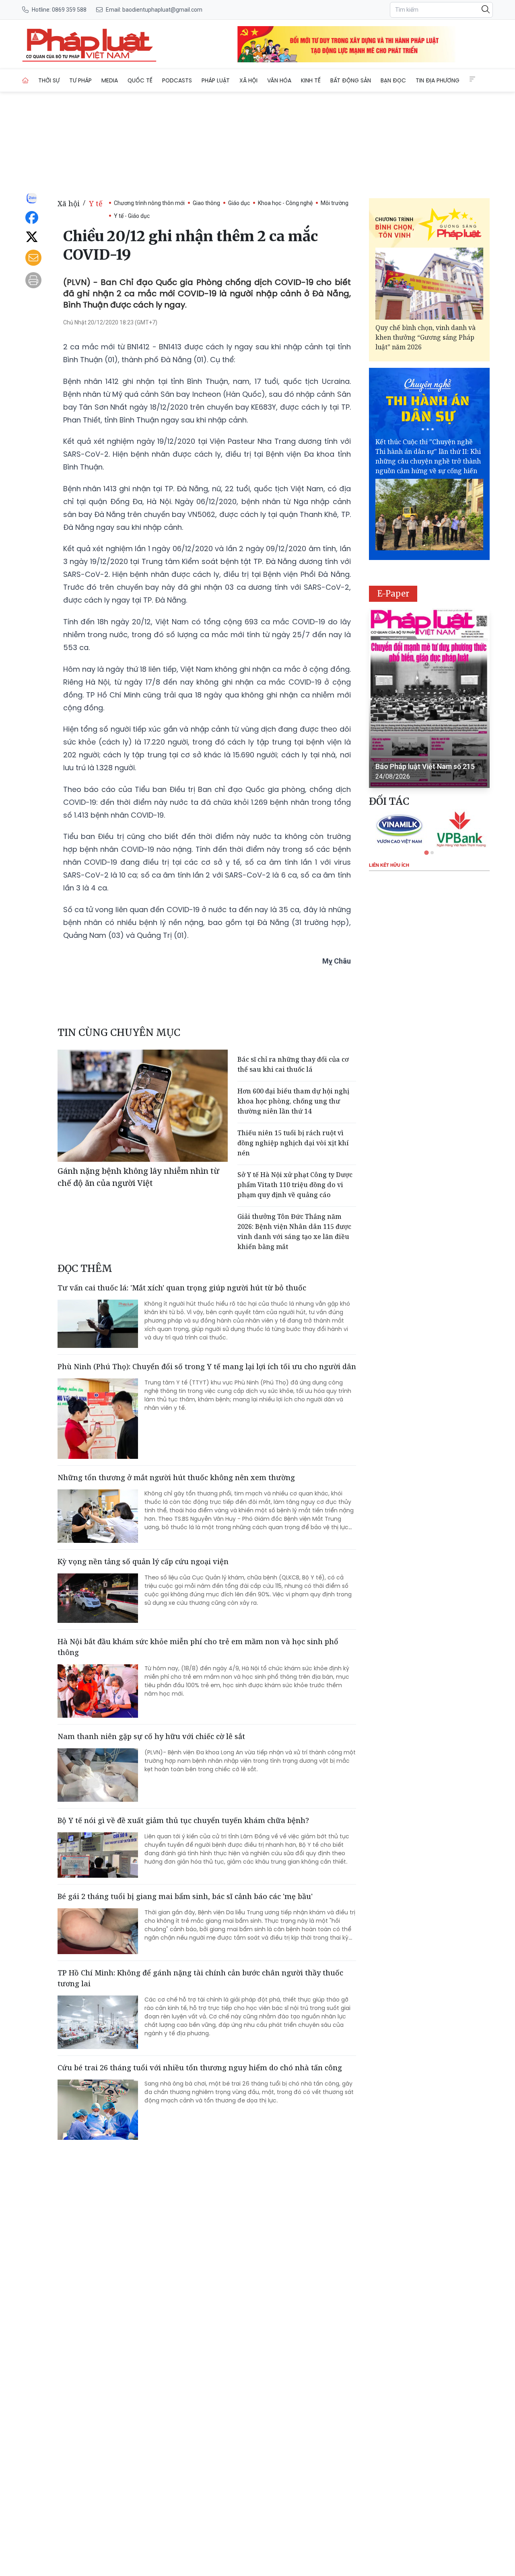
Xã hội (248, 80)
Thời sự (49, 80)
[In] (33, 280)
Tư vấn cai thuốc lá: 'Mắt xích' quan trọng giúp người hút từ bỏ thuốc (182, 1288)
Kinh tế (311, 80)
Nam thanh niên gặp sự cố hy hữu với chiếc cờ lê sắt (151, 1736)
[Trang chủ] (25, 80)
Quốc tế (140, 80)
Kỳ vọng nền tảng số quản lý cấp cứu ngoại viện (143, 1561)
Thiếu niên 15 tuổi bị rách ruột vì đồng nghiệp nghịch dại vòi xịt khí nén (293, 1143)
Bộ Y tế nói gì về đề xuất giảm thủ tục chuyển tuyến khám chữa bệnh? (183, 1820)
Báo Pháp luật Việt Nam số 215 (425, 766)
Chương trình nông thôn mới (149, 203)
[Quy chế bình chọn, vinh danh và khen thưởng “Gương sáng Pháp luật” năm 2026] (429, 284)
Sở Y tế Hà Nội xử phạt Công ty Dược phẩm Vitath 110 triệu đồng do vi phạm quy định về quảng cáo (295, 1185)
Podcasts (177, 80)
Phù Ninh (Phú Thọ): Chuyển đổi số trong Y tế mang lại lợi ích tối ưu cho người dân (207, 1366)
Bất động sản (351, 80)
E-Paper (393, 594)
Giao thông (206, 203)
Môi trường (335, 203)
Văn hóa (279, 80)
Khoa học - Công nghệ (285, 203)
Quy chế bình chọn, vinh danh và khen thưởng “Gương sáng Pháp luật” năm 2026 (425, 337)
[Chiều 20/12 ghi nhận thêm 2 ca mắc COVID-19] (89, 44)
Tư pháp (80, 80)
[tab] (426, 852)
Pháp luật (216, 80)
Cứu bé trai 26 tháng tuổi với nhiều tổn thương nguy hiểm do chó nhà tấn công (200, 2067)
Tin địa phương (438, 80)
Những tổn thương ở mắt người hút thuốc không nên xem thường (176, 1477)
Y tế (96, 203)
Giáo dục (239, 203)
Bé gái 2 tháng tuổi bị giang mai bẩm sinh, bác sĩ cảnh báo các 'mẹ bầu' (185, 1896)
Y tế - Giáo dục (132, 216)
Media (110, 80)
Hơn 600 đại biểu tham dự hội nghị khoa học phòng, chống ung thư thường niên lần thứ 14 (293, 1101)
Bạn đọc (393, 80)
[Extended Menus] (472, 79)
